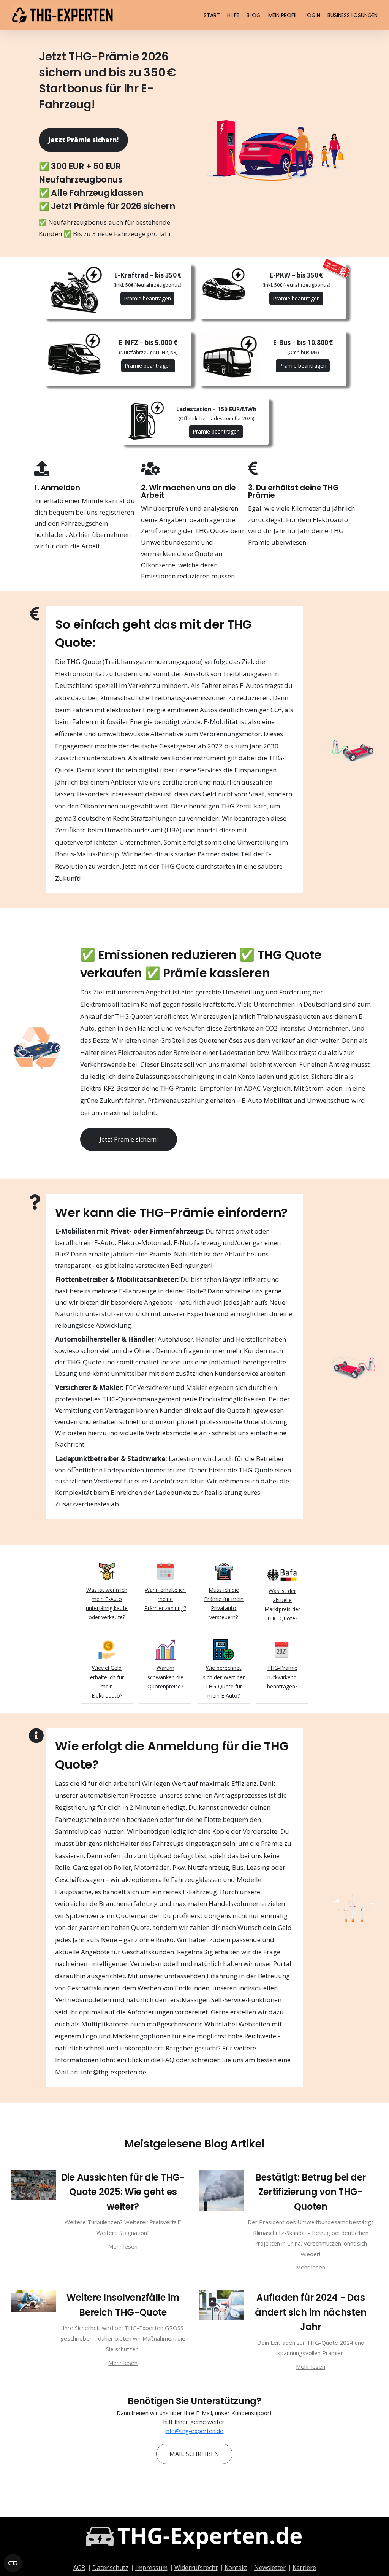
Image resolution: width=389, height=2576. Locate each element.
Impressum (151, 2568)
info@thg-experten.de (194, 2431)
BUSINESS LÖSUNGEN (353, 15)
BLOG (253, 15)
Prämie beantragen (147, 298)
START (212, 15)
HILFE (233, 15)
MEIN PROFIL (283, 15)
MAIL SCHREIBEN (194, 2454)
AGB (79, 2568)
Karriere (304, 2568)
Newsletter (270, 2568)
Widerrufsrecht (196, 2568)
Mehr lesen (123, 2246)
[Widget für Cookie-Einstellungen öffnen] (13, 2563)
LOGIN (312, 15)
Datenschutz (110, 2568)
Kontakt (236, 2568)
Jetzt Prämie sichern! (83, 140)
